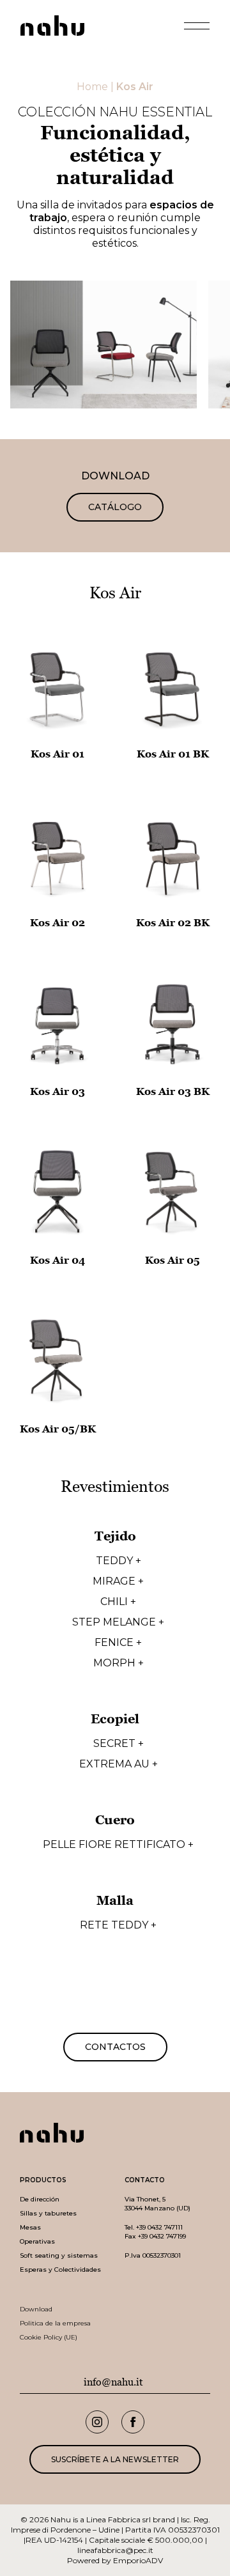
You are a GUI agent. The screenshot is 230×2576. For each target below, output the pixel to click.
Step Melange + (118, 1622)
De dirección (40, 2199)
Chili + (118, 1602)
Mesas (30, 2227)
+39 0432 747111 (159, 2227)
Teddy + (119, 1561)
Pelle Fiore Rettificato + (118, 1845)
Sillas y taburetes (48, 2213)
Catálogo (115, 507)
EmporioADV (138, 2560)
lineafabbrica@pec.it (115, 2550)
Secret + (119, 1744)
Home (92, 87)
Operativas (37, 2241)
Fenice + (118, 1643)
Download (36, 2309)
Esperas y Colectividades (60, 2270)
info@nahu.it (113, 2382)
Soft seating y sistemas (59, 2255)
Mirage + (118, 1581)
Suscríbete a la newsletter (115, 2459)
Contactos (115, 2047)
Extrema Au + (119, 1764)
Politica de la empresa (55, 2323)
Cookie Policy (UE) (49, 2337)
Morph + (119, 1663)
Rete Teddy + (118, 1925)
